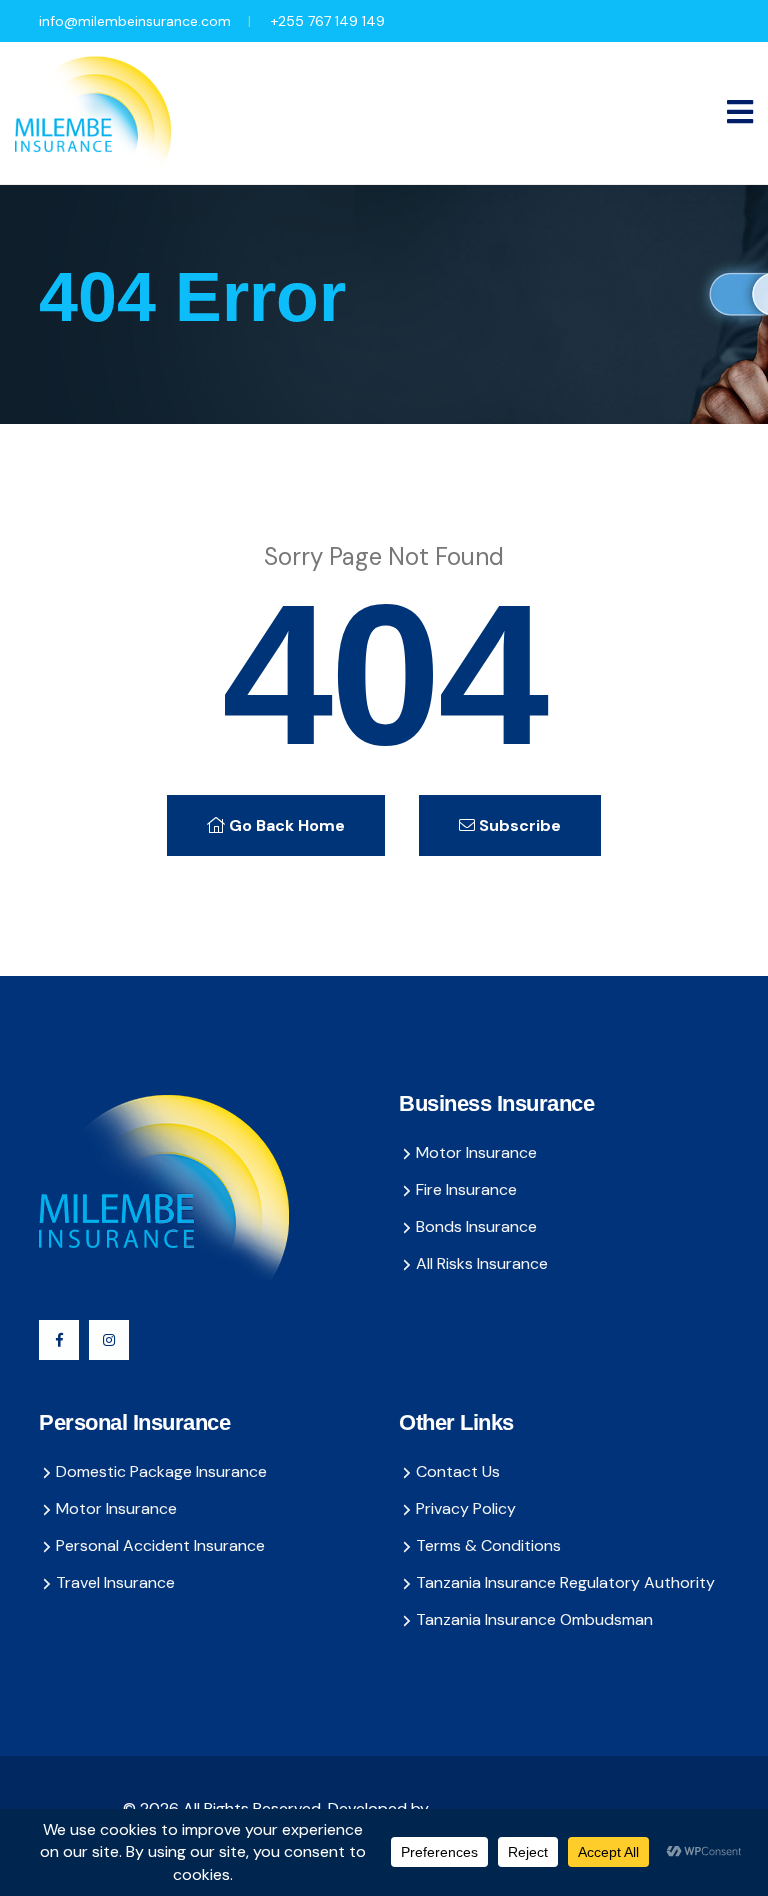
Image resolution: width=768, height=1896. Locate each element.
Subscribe (518, 825)
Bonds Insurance (476, 1226)
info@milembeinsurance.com (135, 21)
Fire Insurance (466, 1189)
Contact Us (458, 1471)
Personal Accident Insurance (160, 1545)
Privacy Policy (466, 1508)
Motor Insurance (476, 1152)
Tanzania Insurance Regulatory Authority (565, 1582)
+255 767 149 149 (328, 21)
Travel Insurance (115, 1582)
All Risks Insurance (482, 1263)
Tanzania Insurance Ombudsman (534, 1619)
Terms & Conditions (488, 1545)
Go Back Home (285, 825)
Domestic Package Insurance (161, 1471)
